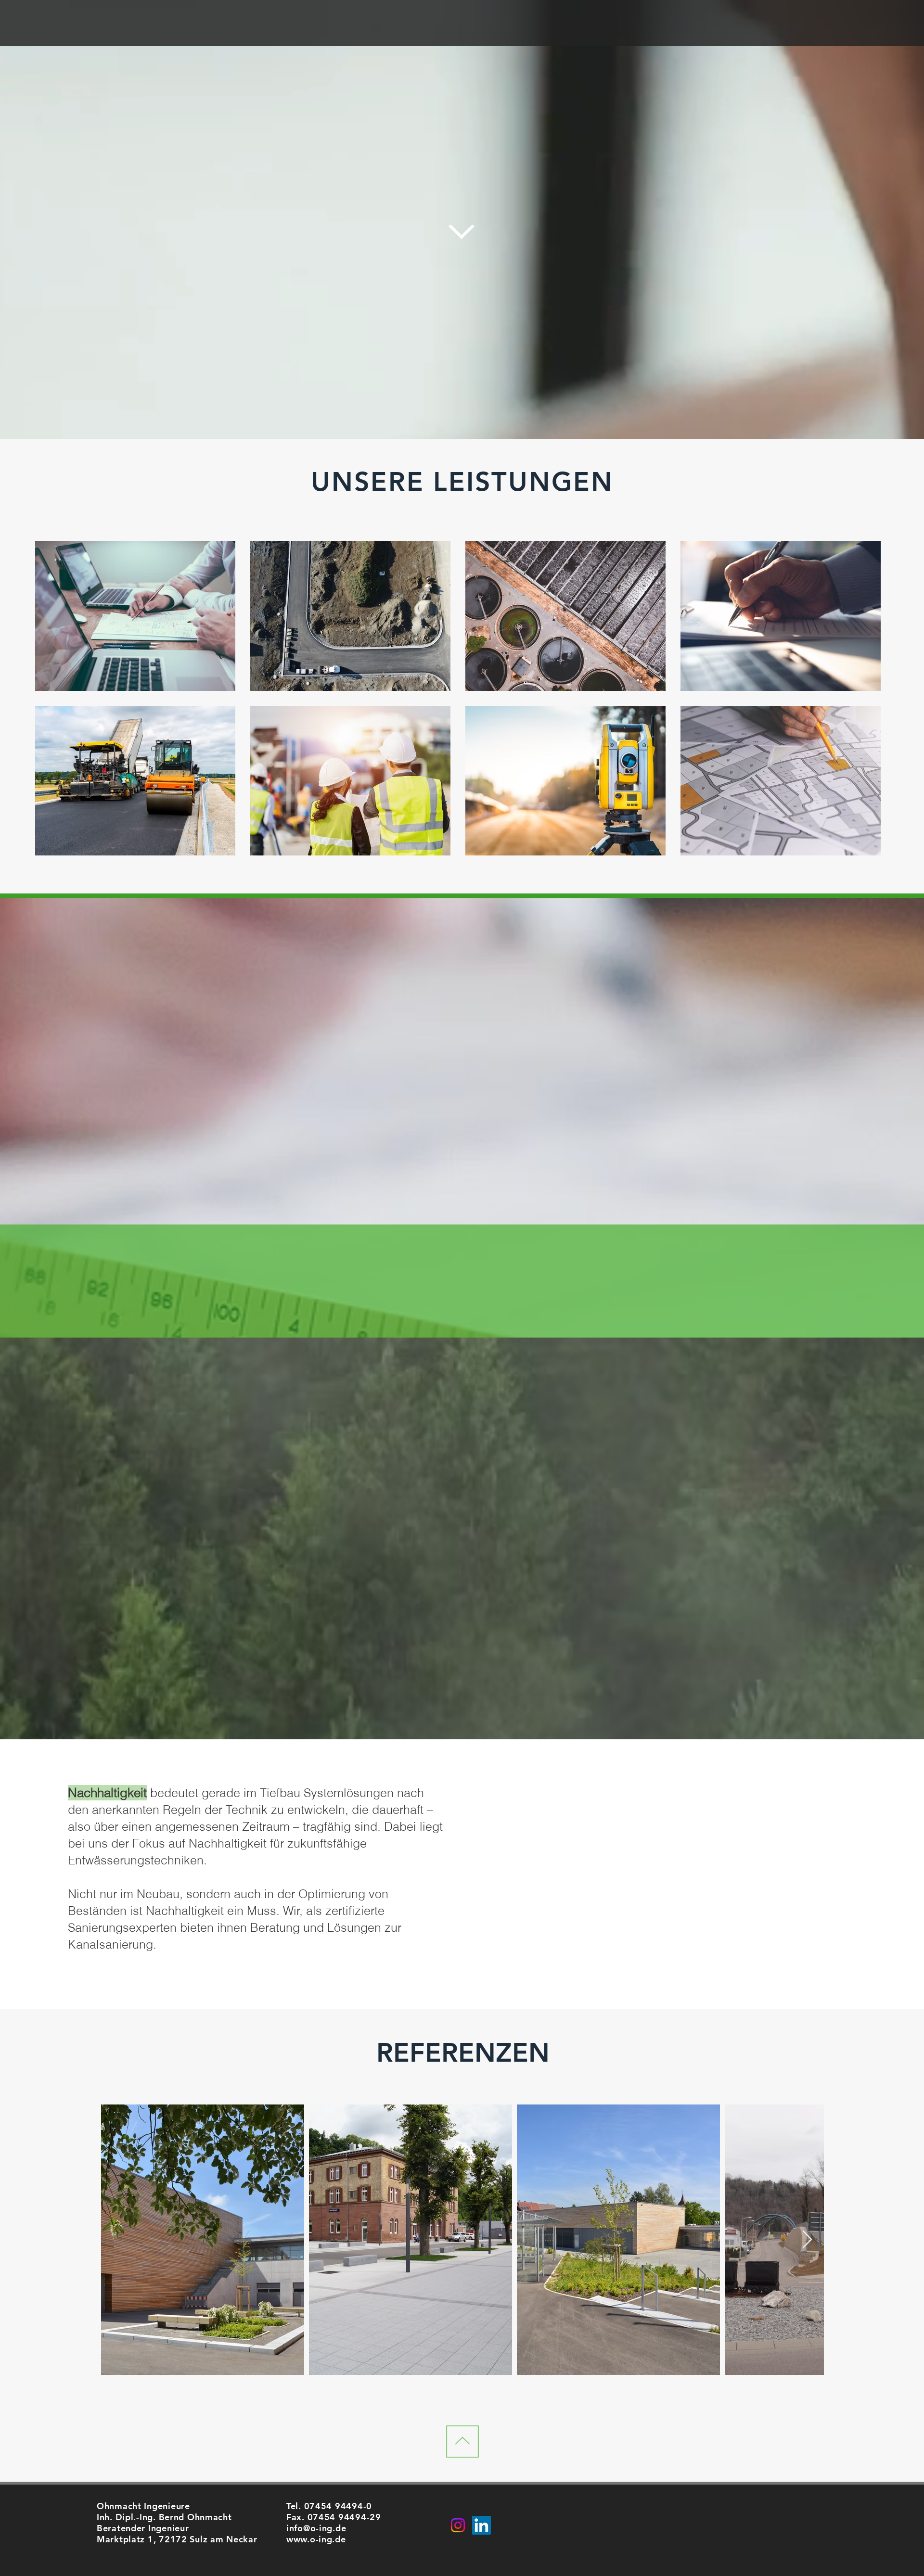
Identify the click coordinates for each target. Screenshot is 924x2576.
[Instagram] (458, 2525)
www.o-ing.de (316, 2539)
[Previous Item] (118, 2240)
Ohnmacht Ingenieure (143, 2506)
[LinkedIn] (481, 2525)
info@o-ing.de (316, 2528)
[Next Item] (807, 2240)
